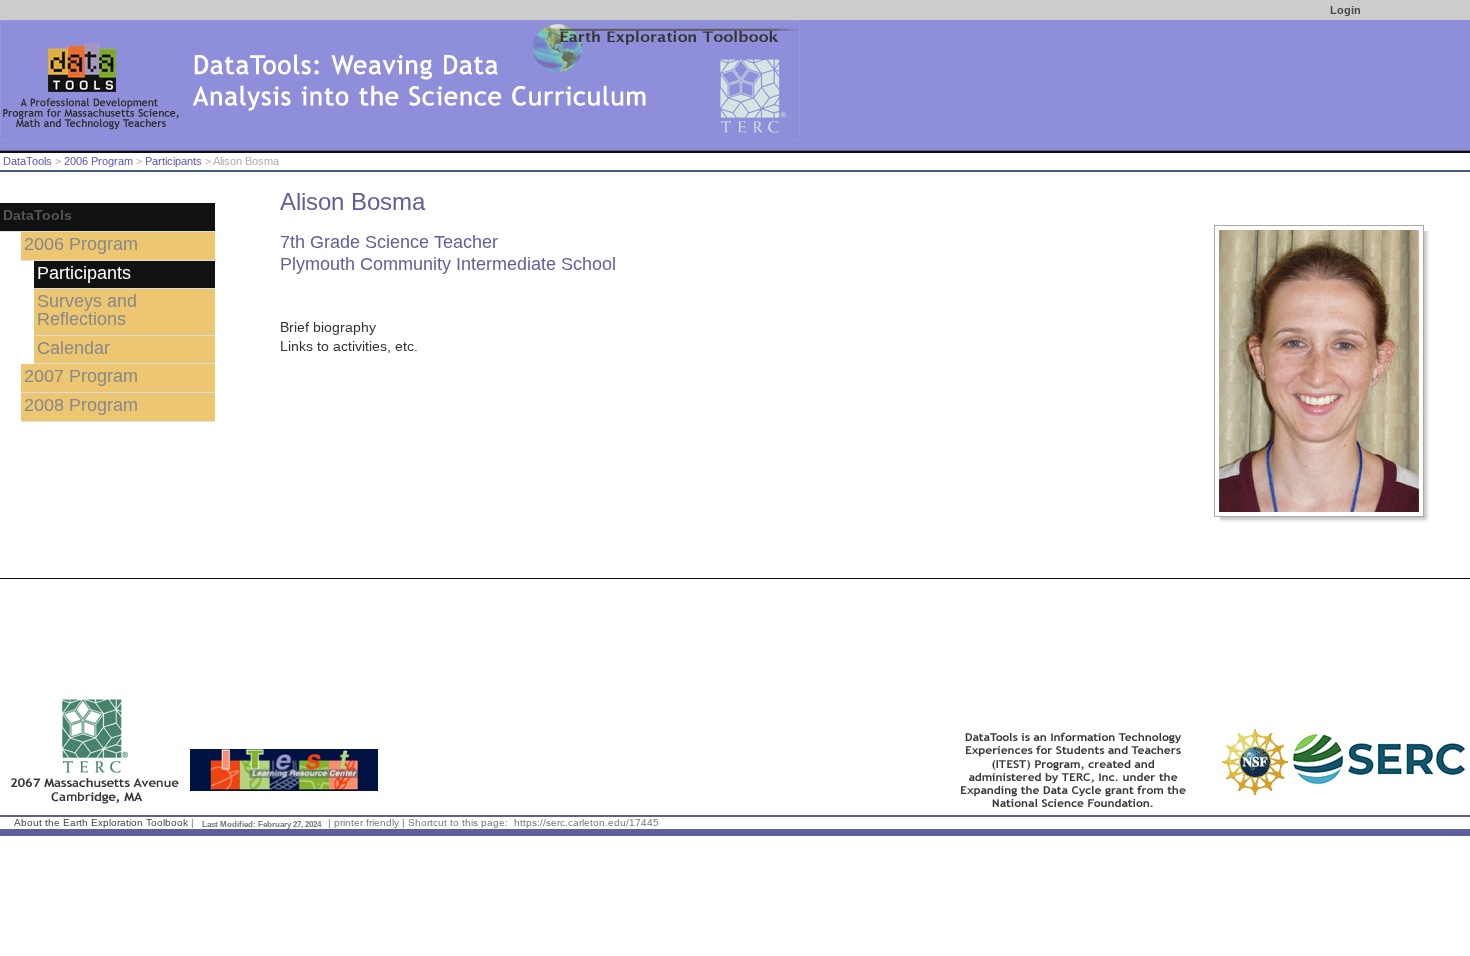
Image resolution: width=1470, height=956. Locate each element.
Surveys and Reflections (87, 310)
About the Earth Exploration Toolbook (101, 822)
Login (1345, 10)
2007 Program (81, 376)
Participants (173, 161)
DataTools (27, 161)
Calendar (73, 348)
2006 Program (98, 161)
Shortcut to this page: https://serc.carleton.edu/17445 (533, 822)
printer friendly (366, 822)
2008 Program (81, 405)
